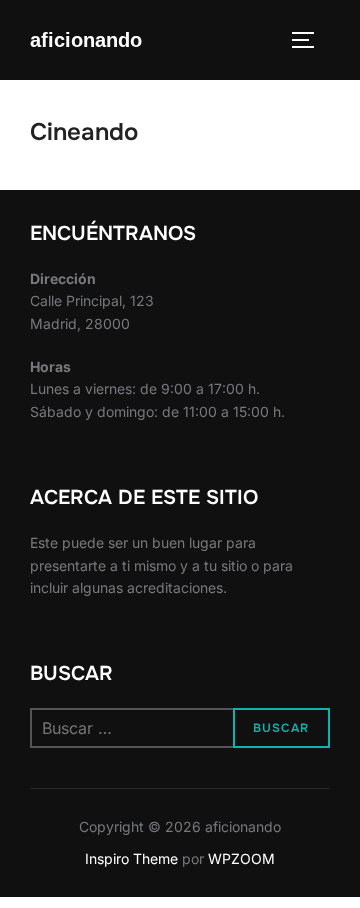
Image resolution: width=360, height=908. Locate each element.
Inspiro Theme (131, 858)
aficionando (86, 40)
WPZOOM (241, 858)
